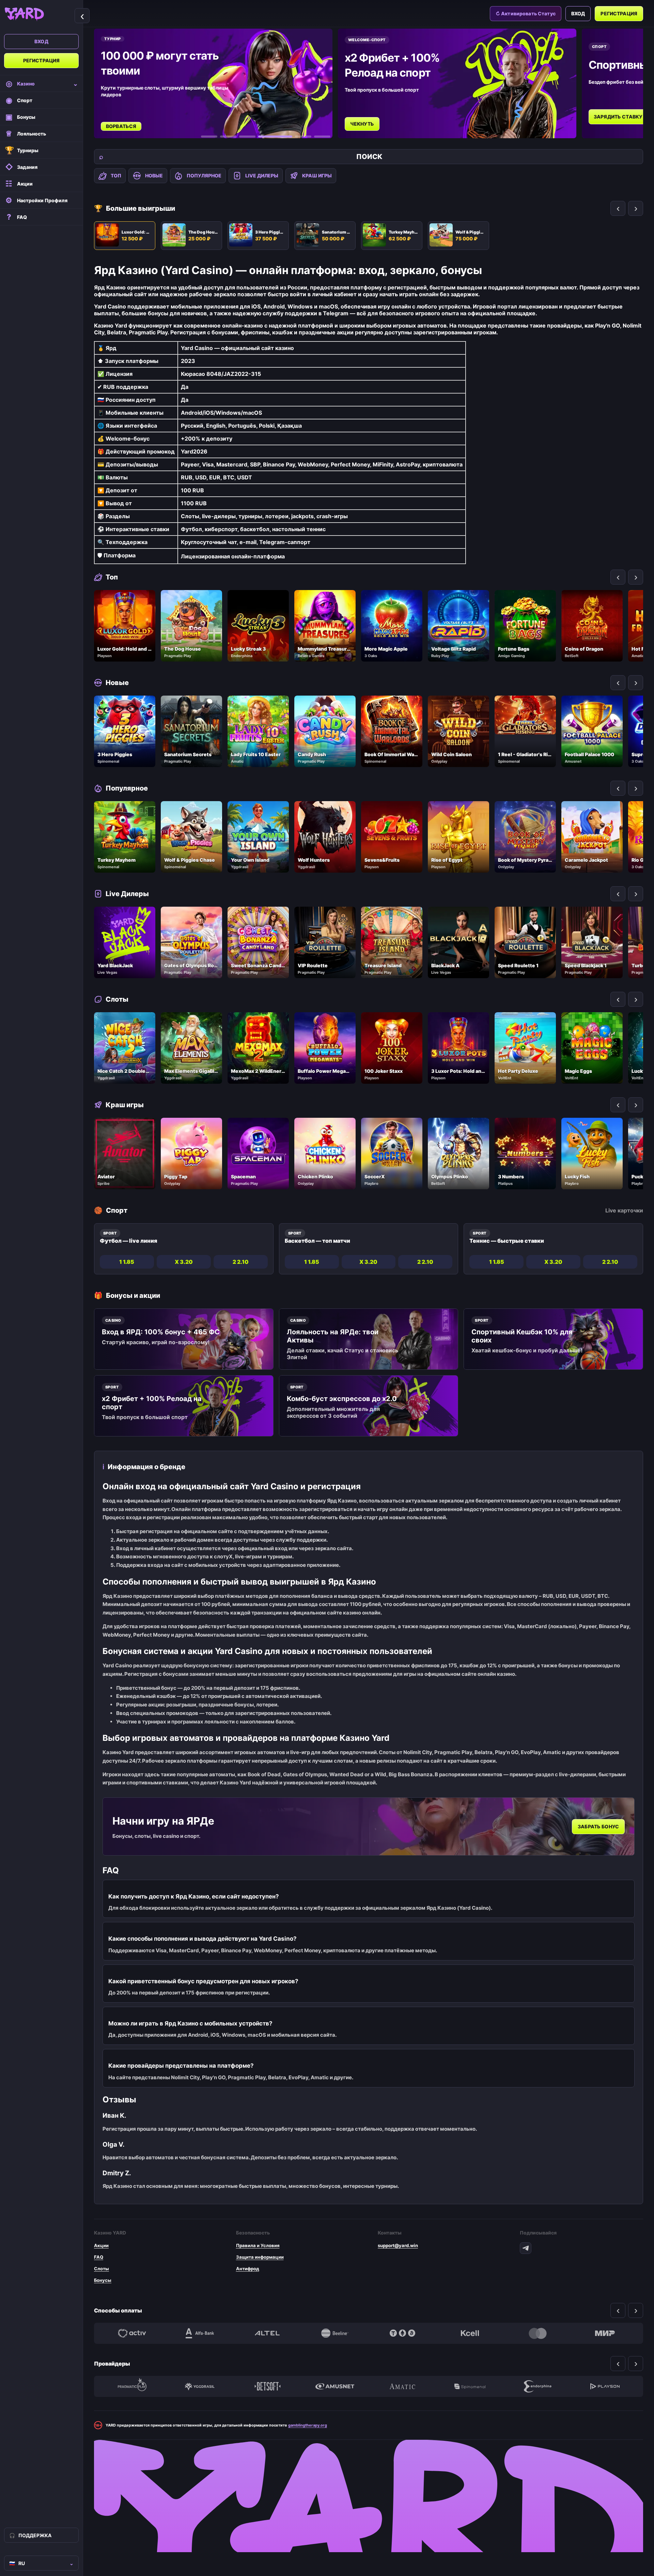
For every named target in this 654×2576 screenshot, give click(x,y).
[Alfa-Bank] (200, 2333)
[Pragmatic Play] (132, 2386)
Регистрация (42, 60)
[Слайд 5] (294, 137)
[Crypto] (402, 2333)
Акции (101, 2245)
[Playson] (605, 2386)
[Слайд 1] (209, 137)
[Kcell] (470, 2333)
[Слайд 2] (228, 137)
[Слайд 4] (266, 137)
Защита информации (260, 2257)
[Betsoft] (267, 2386)
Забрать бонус (598, 1826)
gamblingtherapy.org (308, 2425)
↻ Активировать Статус (526, 13)
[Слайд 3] (247, 137)
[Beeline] (335, 2333)
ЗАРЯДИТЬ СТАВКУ (441, 117)
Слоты (102, 2269)
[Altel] (267, 2333)
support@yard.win (398, 2245)
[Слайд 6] (322, 137)
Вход (41, 41)
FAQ (99, 2257)
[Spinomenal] (470, 2386)
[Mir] (605, 2333)
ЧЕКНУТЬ (185, 124)
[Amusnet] (335, 2386)
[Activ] (132, 2333)
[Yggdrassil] (200, 2386)
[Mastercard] (538, 2333)
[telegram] (526, 2248)
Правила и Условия (258, 2245)
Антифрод (248, 2269)
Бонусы (103, 2280)
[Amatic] (402, 2386)
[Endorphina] (538, 2386)
